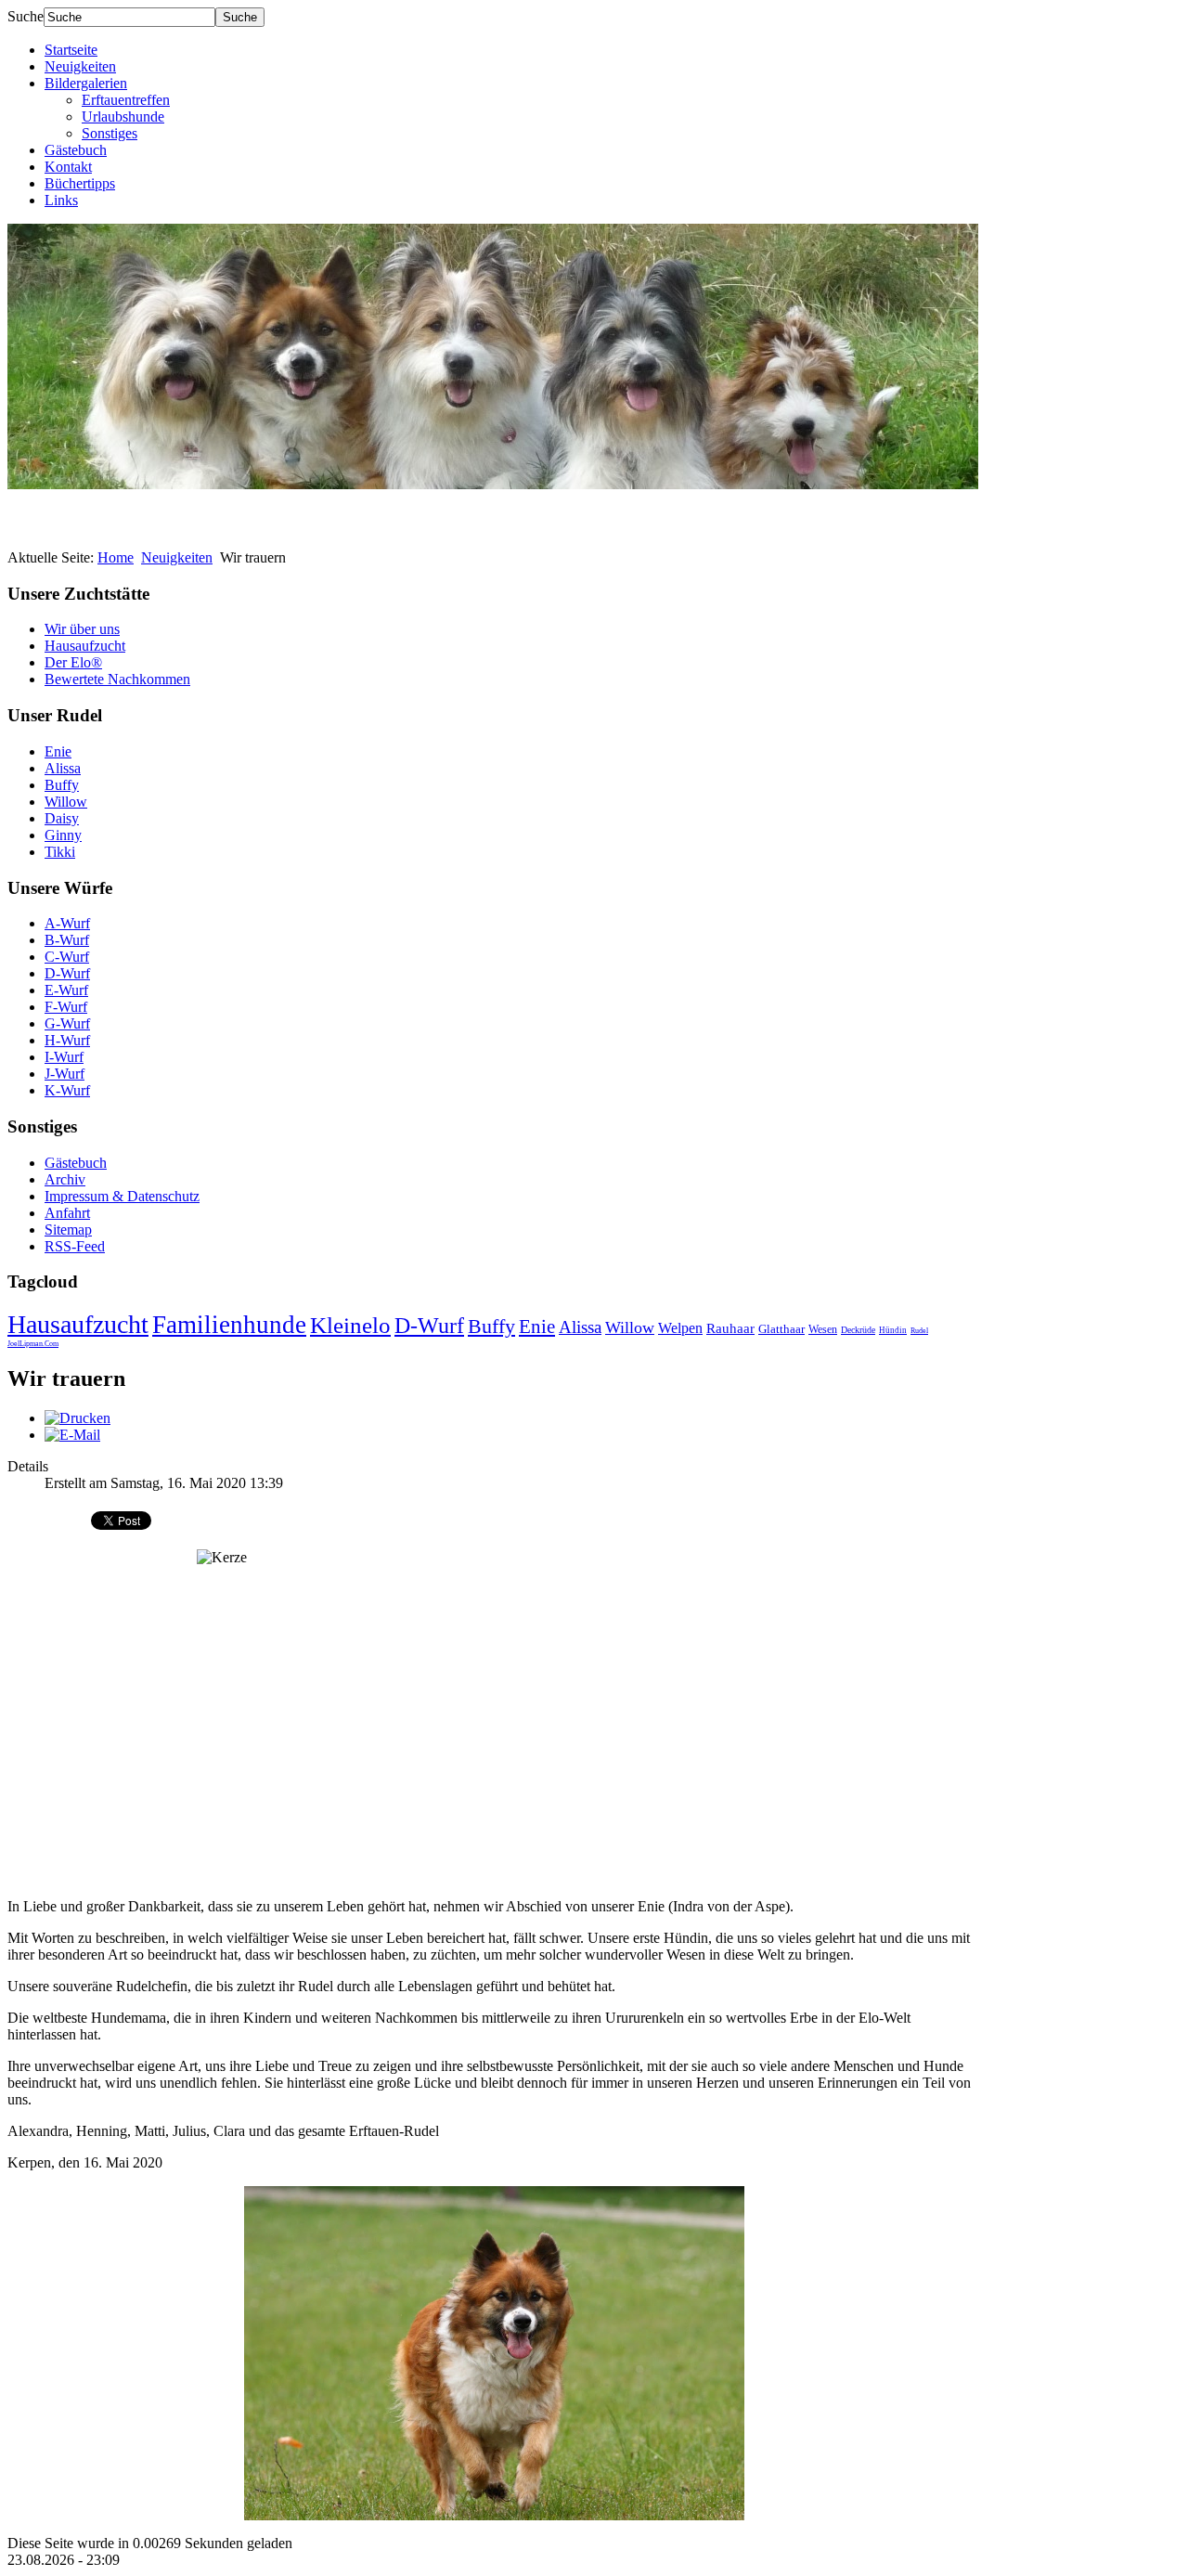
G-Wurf (67, 1023)
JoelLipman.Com (33, 1344)
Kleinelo (350, 1325)
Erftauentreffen (126, 100)
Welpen (680, 1328)
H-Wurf (67, 1040)
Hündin (893, 1330)
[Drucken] (77, 1418)
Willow (66, 802)
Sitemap (68, 1230)
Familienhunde (229, 1325)
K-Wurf (67, 1090)
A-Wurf (67, 923)
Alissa (63, 768)
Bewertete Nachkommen (117, 679)
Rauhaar (730, 1328)
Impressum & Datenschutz (122, 1196)
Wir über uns (82, 629)
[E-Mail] (72, 1435)
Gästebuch (76, 150)
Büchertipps (80, 183)
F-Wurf (66, 1007)
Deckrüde (858, 1330)
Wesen (823, 1329)
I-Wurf (64, 1057)
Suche (26, 16)
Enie (58, 751)
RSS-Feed (75, 1246)
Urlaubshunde (123, 117)
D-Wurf (67, 973)
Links (61, 200)
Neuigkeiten (80, 66)
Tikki (60, 852)
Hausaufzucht (85, 646)
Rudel (919, 1331)
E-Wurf (66, 990)
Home (116, 557)
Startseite (71, 50)
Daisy (62, 818)
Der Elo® (73, 662)
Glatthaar (781, 1329)
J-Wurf (65, 1074)
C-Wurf (67, 957)
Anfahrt (67, 1213)
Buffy (62, 785)
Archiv (65, 1179)
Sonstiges (110, 133)
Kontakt (68, 167)
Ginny (63, 835)
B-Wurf (67, 940)
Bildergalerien (86, 83)
